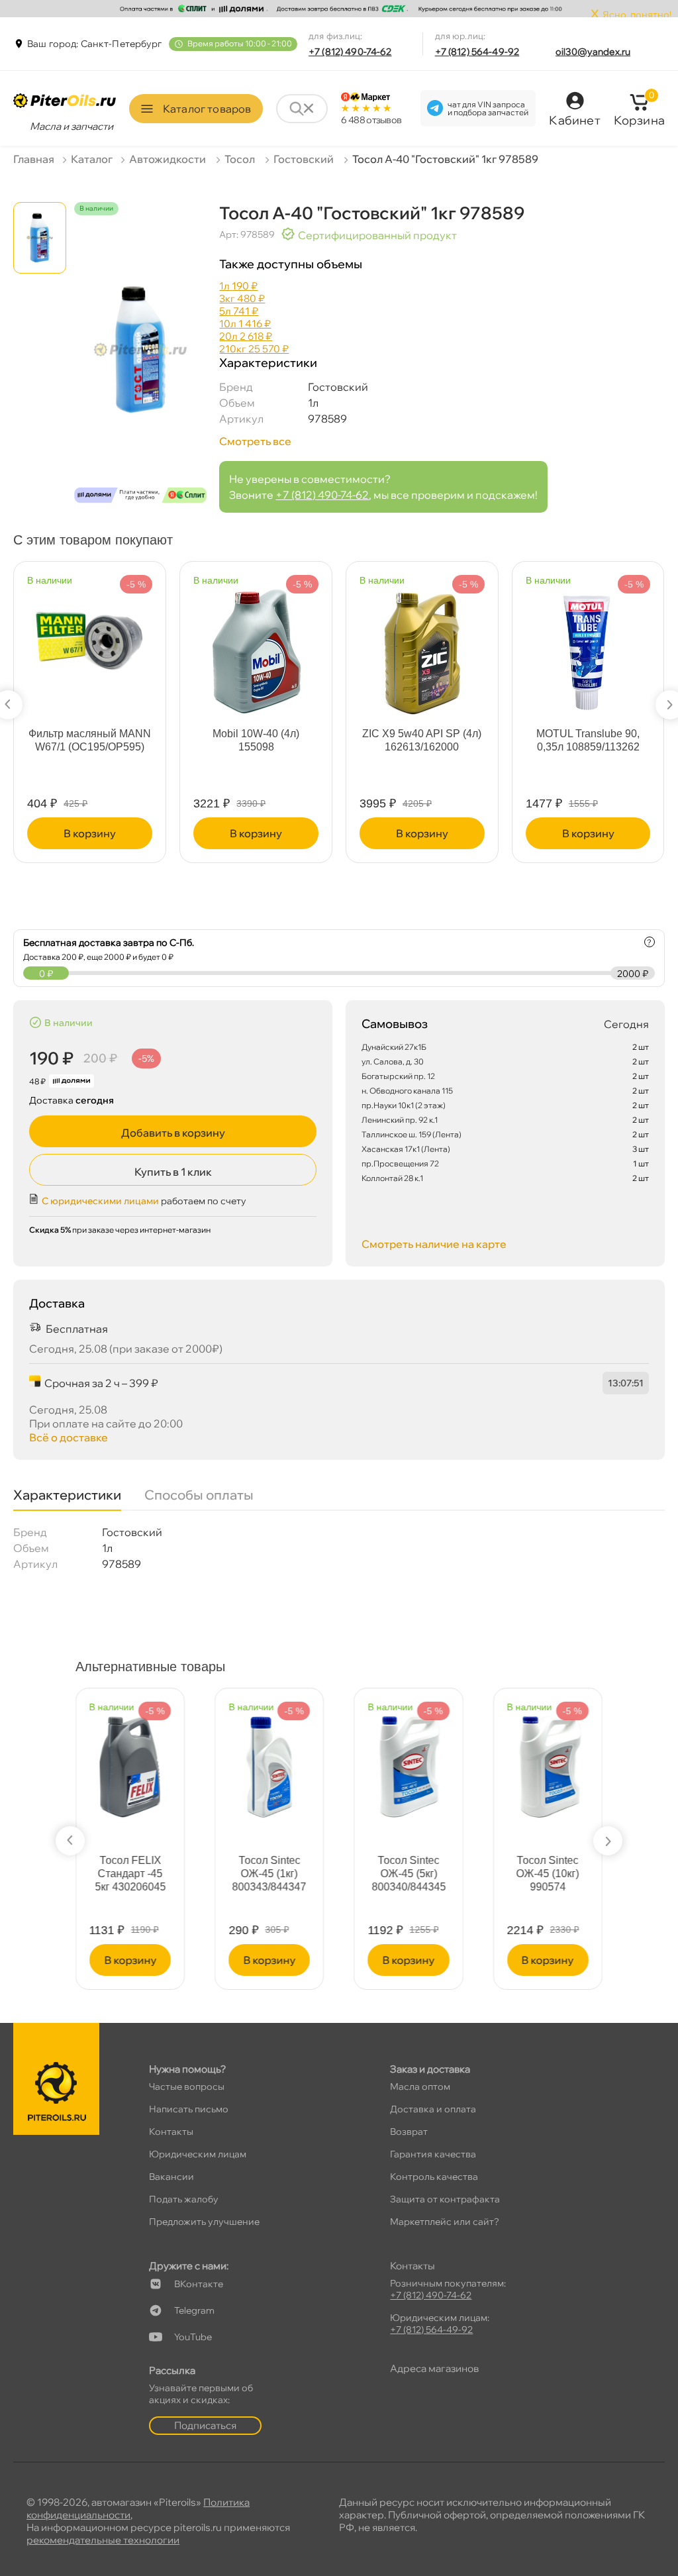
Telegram (194, 2310)
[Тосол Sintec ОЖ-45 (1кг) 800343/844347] (269, 1760)
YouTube (193, 2337)
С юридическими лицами (100, 1201)
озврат (409, 2132)
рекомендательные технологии (103, 2540)
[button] (70, 1841)
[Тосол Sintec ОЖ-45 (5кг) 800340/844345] (408, 1760)
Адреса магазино (434, 2368)
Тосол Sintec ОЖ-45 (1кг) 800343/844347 (269, 1874)
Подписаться (205, 2425)
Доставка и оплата (433, 2109)
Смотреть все (255, 441)
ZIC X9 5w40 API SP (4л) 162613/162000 (422, 740)
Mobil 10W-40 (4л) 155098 (256, 740)
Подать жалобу (184, 2199)
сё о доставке (69, 1437)
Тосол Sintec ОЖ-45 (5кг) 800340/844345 (409, 1874)
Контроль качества (434, 2177)
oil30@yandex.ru (593, 52)
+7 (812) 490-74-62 (350, 52)
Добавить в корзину (173, 1133)
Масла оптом (420, 2087)
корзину (90, 833)
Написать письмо (189, 2109)
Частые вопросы (187, 2087)
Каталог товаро (207, 109)
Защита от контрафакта (445, 2199)
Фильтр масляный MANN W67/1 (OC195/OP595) (90, 740)
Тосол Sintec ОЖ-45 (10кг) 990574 (548, 1874)
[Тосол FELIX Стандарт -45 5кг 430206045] (130, 1760)
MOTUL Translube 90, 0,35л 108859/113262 (588, 740)
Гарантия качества (433, 2154)
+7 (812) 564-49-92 (477, 52)
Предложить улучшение (204, 2222)
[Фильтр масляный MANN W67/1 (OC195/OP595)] (90, 626)
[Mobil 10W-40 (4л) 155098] (256, 645)
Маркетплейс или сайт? (445, 2222)
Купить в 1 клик (173, 1172)
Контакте (199, 2284)
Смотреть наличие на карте (434, 1244)
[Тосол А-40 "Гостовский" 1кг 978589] (140, 365)
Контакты (171, 2132)
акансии (171, 2177)
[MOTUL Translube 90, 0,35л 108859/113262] (588, 645)
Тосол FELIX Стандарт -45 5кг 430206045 (130, 1874)
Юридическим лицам (198, 2154)
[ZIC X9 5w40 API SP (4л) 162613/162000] (422, 645)
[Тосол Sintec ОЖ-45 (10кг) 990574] (548, 1760)
